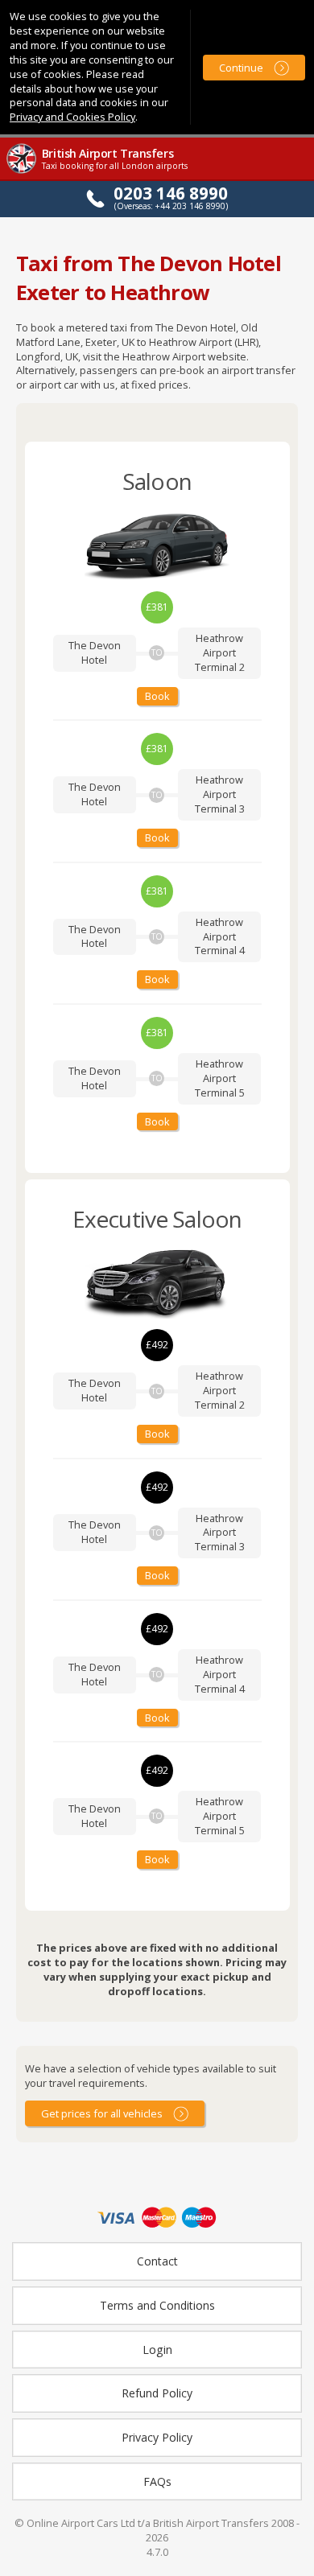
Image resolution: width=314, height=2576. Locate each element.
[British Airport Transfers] (23, 172)
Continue (241, 68)
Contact (157, 2261)
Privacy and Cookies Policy (72, 117)
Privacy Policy (157, 2437)
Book (157, 696)
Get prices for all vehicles (102, 2113)
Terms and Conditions (157, 2305)
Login (157, 2350)
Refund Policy (157, 2393)
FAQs (157, 2481)
